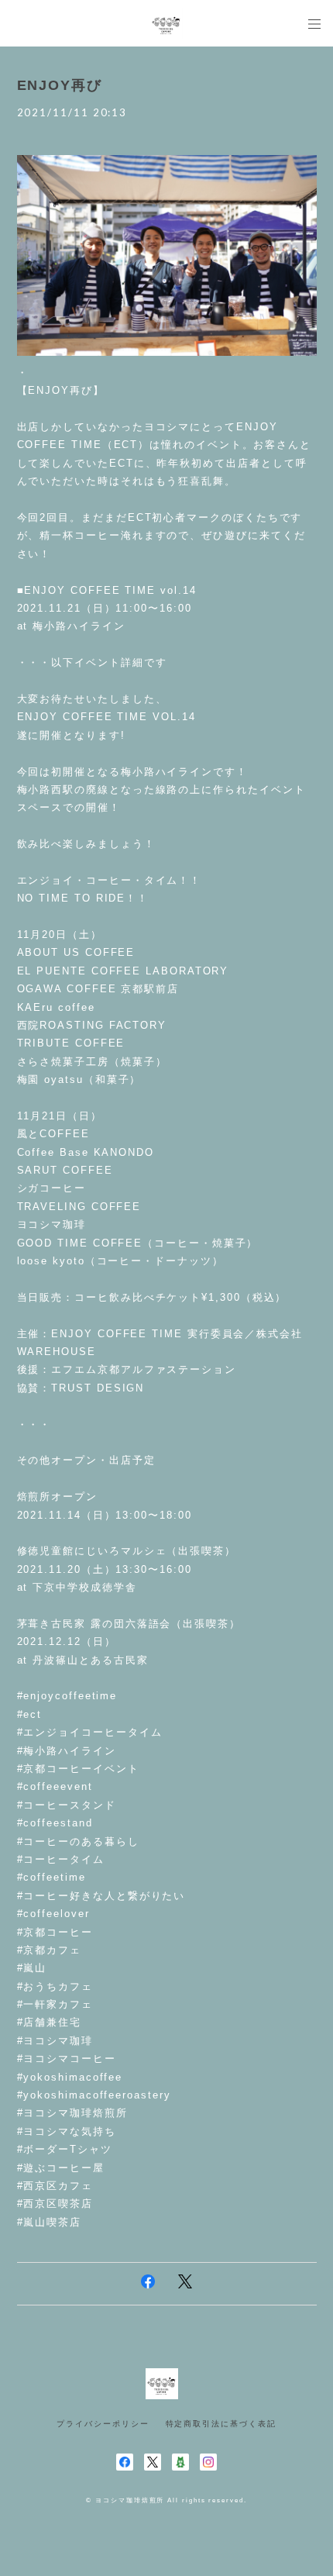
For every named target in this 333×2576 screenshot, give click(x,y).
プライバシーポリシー (103, 2424)
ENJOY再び (60, 85)
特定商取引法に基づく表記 (221, 2424)
